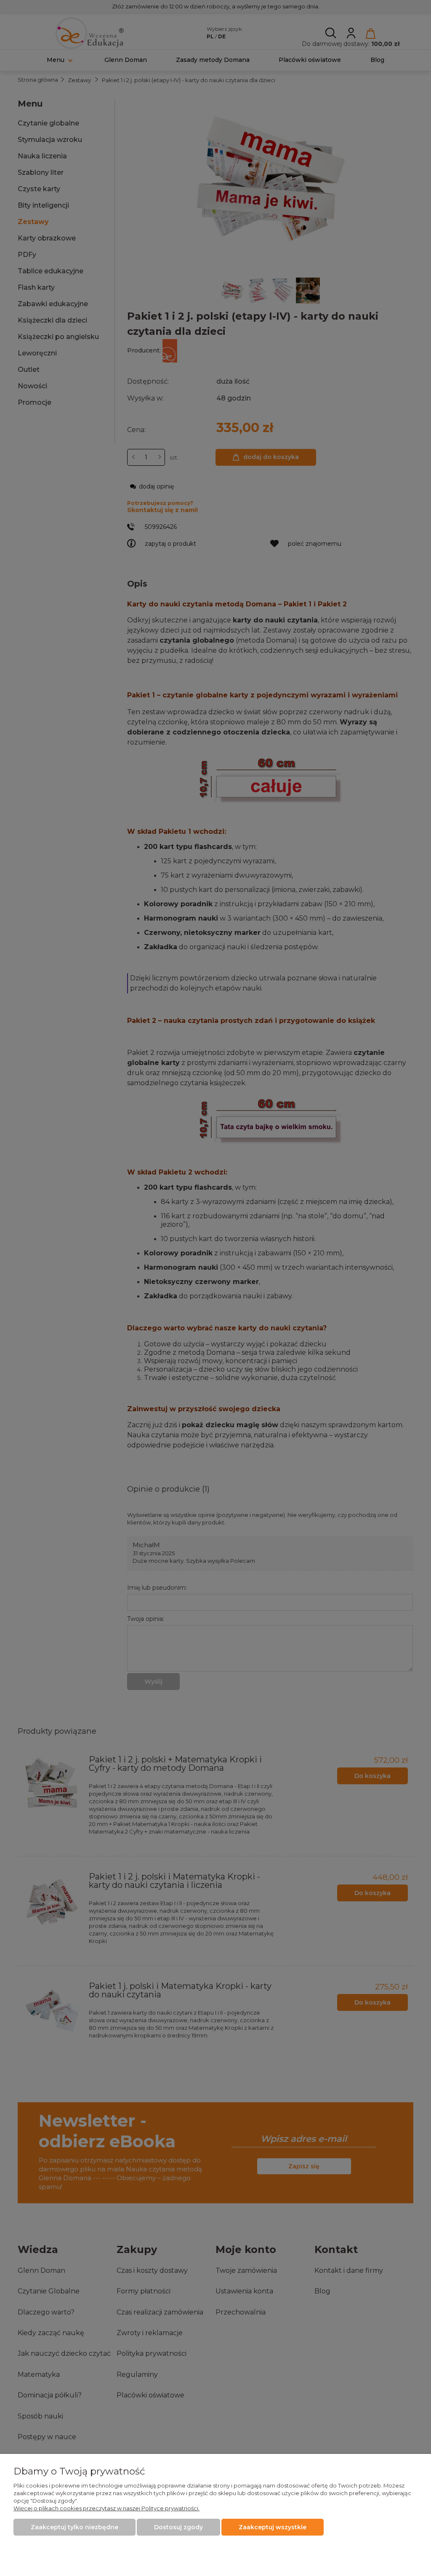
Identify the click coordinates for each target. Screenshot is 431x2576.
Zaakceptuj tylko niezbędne (74, 2527)
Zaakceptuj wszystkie (273, 2527)
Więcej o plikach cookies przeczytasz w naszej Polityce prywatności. (106, 2508)
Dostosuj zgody (178, 2527)
